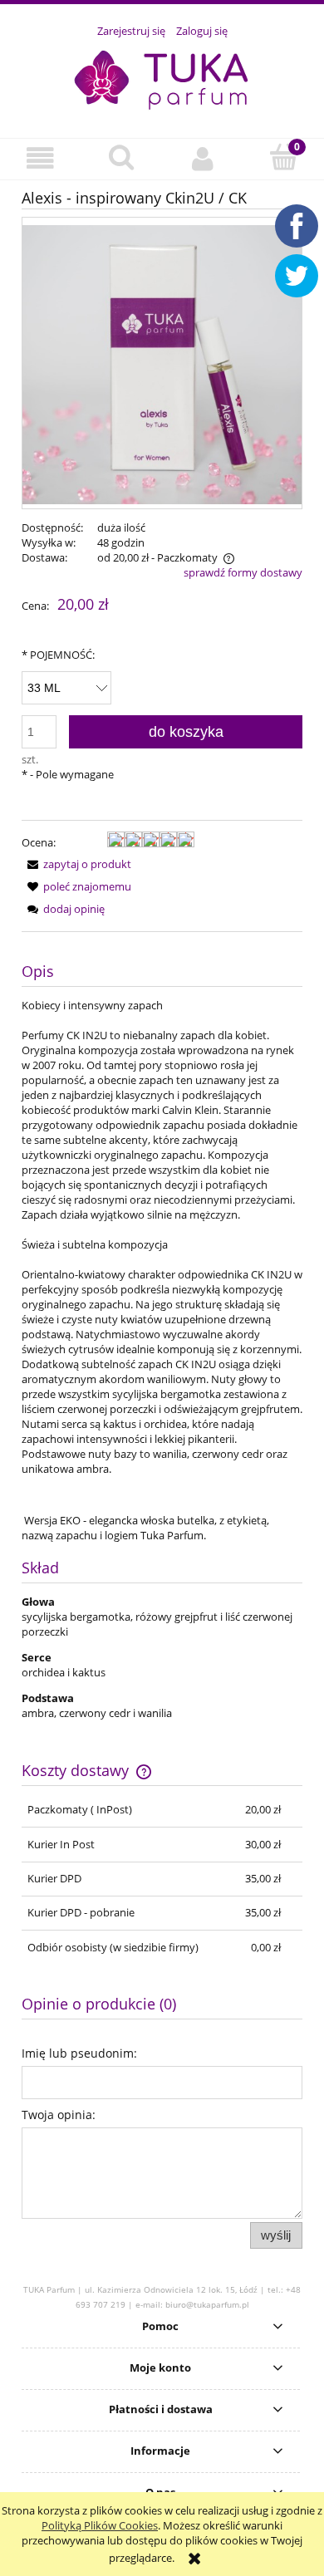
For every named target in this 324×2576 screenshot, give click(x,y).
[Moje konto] (203, 158)
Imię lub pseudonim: (79, 2053)
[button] (41, 158)
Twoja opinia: (59, 2115)
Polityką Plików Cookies (100, 2525)
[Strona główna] (162, 79)
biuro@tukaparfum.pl (207, 2304)
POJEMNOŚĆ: (58, 655)
